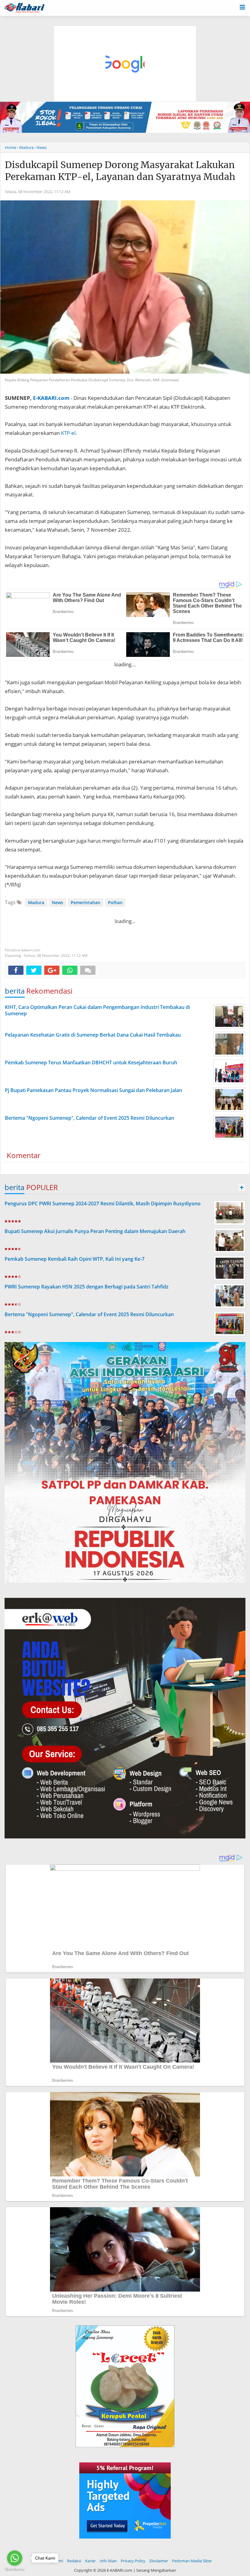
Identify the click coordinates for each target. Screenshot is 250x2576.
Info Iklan (108, 2561)
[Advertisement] (125, 35)
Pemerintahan (86, 902)
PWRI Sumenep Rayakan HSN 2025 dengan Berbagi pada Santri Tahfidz (87, 1287)
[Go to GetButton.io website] (15, 2570)
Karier (90, 2561)
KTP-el (68, 433)
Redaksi (74, 2561)
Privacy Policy (133, 2561)
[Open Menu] (242, 7)
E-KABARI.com (51, 398)
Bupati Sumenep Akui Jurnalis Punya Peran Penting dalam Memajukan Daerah (95, 1231)
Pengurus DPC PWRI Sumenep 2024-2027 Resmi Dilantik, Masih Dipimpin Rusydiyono (103, 1203)
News (57, 902)
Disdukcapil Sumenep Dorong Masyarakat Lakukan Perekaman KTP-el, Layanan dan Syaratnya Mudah (120, 171)
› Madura (25, 147)
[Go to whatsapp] (15, 2558)
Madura (36, 902)
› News (41, 147)
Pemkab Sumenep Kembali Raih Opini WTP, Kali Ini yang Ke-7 (75, 1259)
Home (11, 147)
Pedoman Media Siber (192, 2561)
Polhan (115, 902)
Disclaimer (159, 2561)
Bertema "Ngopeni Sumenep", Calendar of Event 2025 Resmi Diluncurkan (89, 1314)
